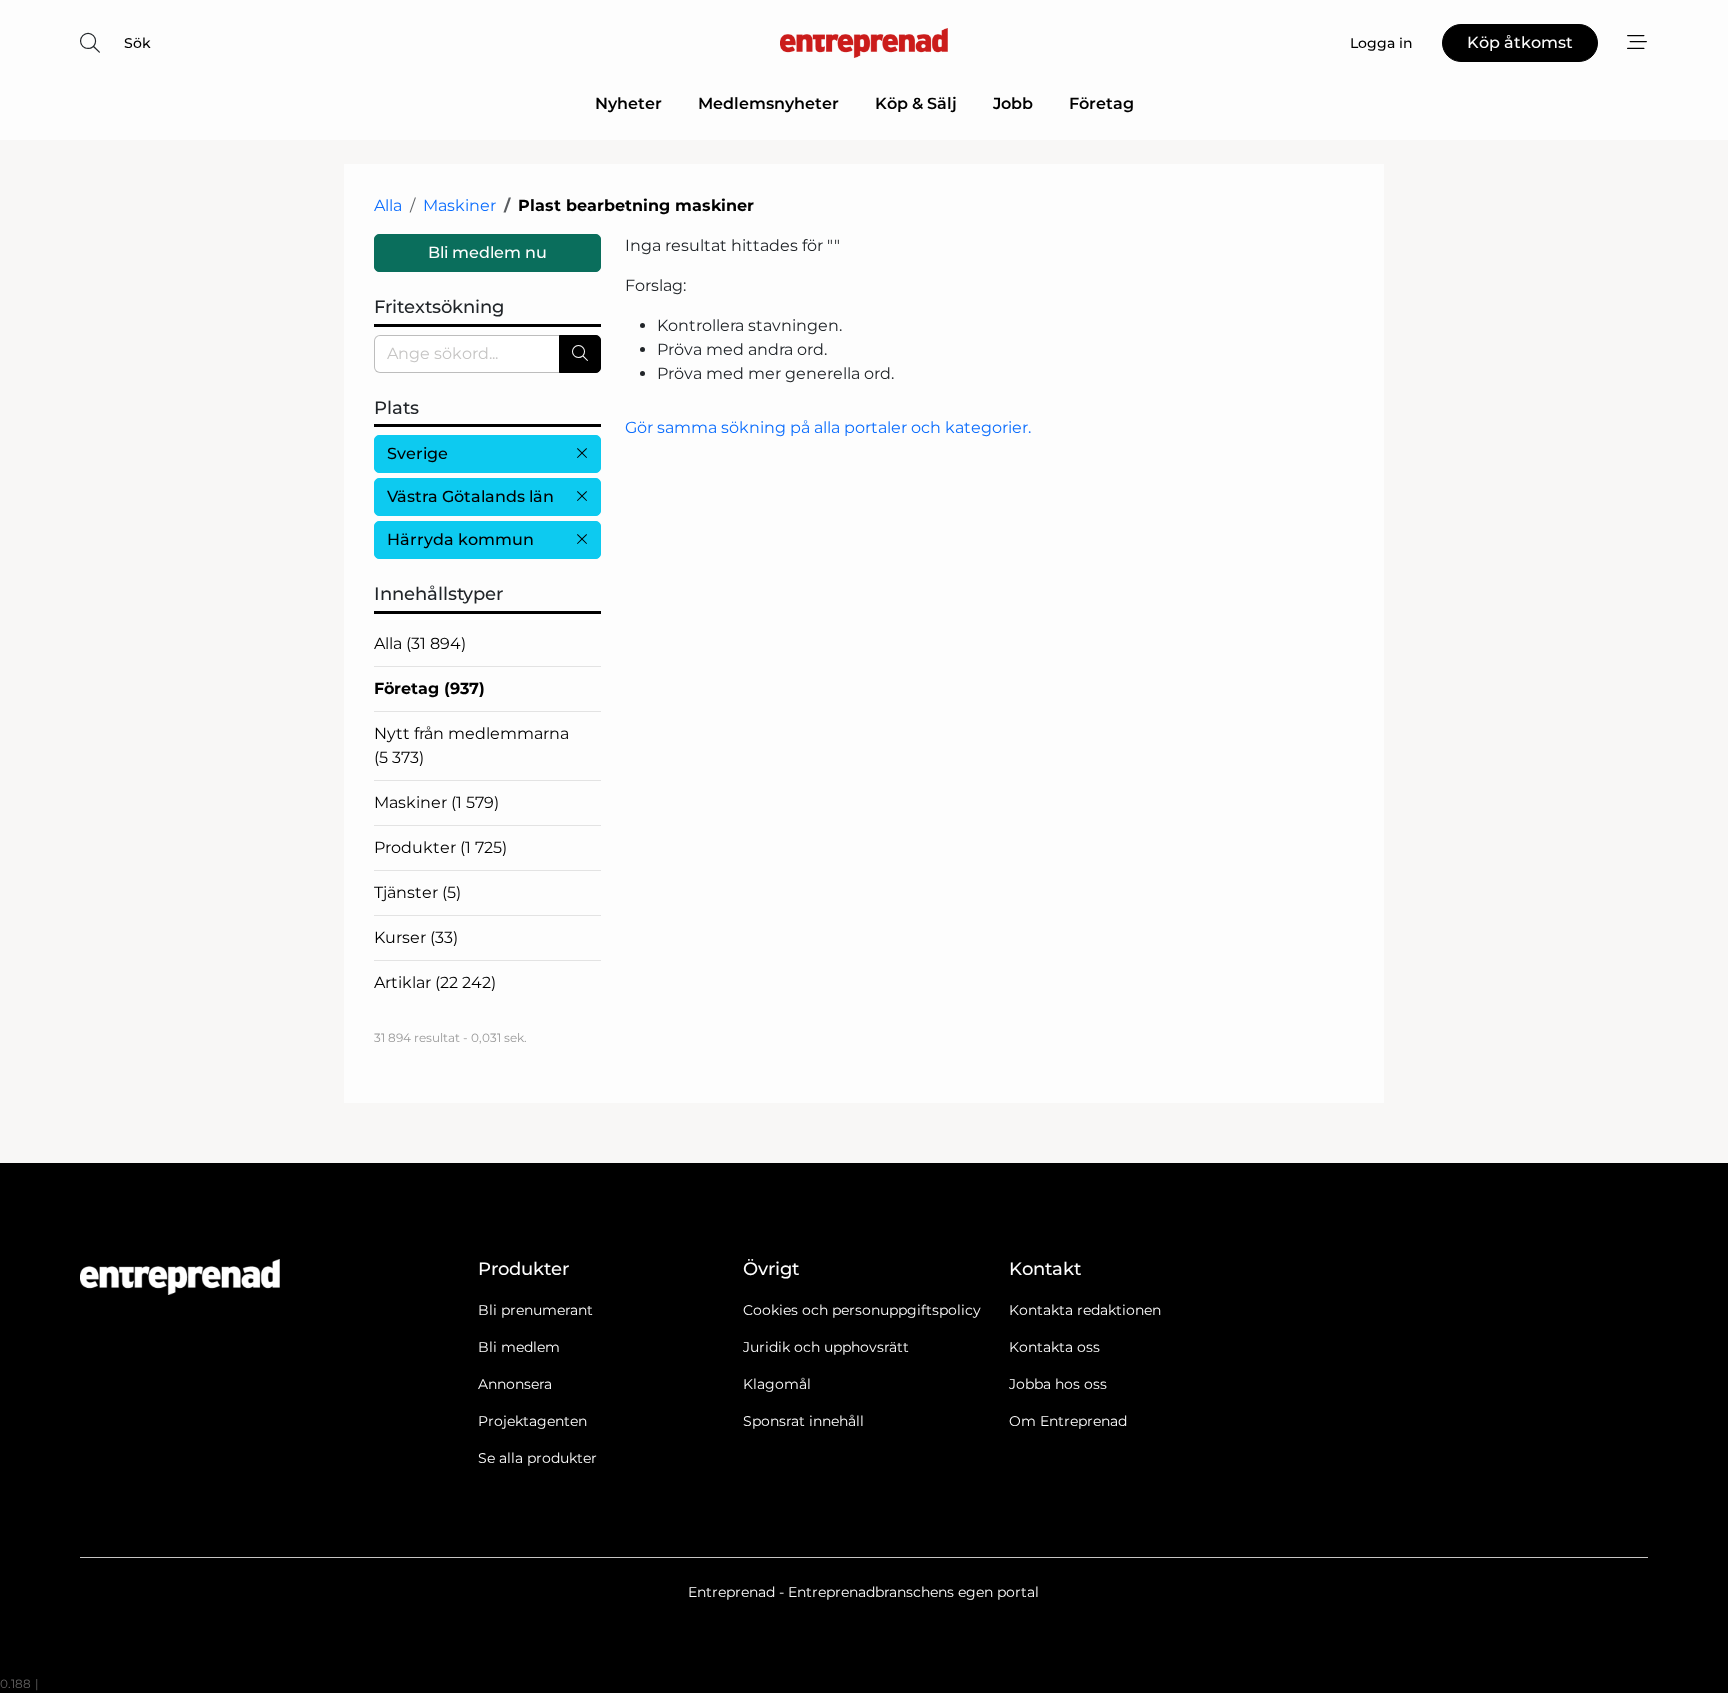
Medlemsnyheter (768, 103)
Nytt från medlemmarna (471, 745)
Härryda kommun (460, 539)
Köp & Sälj (916, 103)
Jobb (1013, 103)
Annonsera (515, 1384)
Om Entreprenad (1068, 1421)
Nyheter (628, 103)
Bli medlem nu (487, 252)
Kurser (416, 937)
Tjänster (417, 892)
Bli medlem (519, 1347)
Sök (137, 43)
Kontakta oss (1054, 1347)
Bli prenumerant (535, 1310)
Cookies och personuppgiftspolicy (862, 1310)
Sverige (417, 453)
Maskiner (459, 205)
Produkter (440, 847)
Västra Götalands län (470, 496)
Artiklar (435, 982)
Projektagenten (532, 1421)
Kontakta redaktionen (1085, 1310)
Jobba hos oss (1058, 1384)
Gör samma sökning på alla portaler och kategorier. (828, 427)
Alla (388, 205)
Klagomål (777, 1384)
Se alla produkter (537, 1458)
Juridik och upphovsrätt (826, 1347)
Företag (1101, 103)
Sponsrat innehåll (803, 1421)
